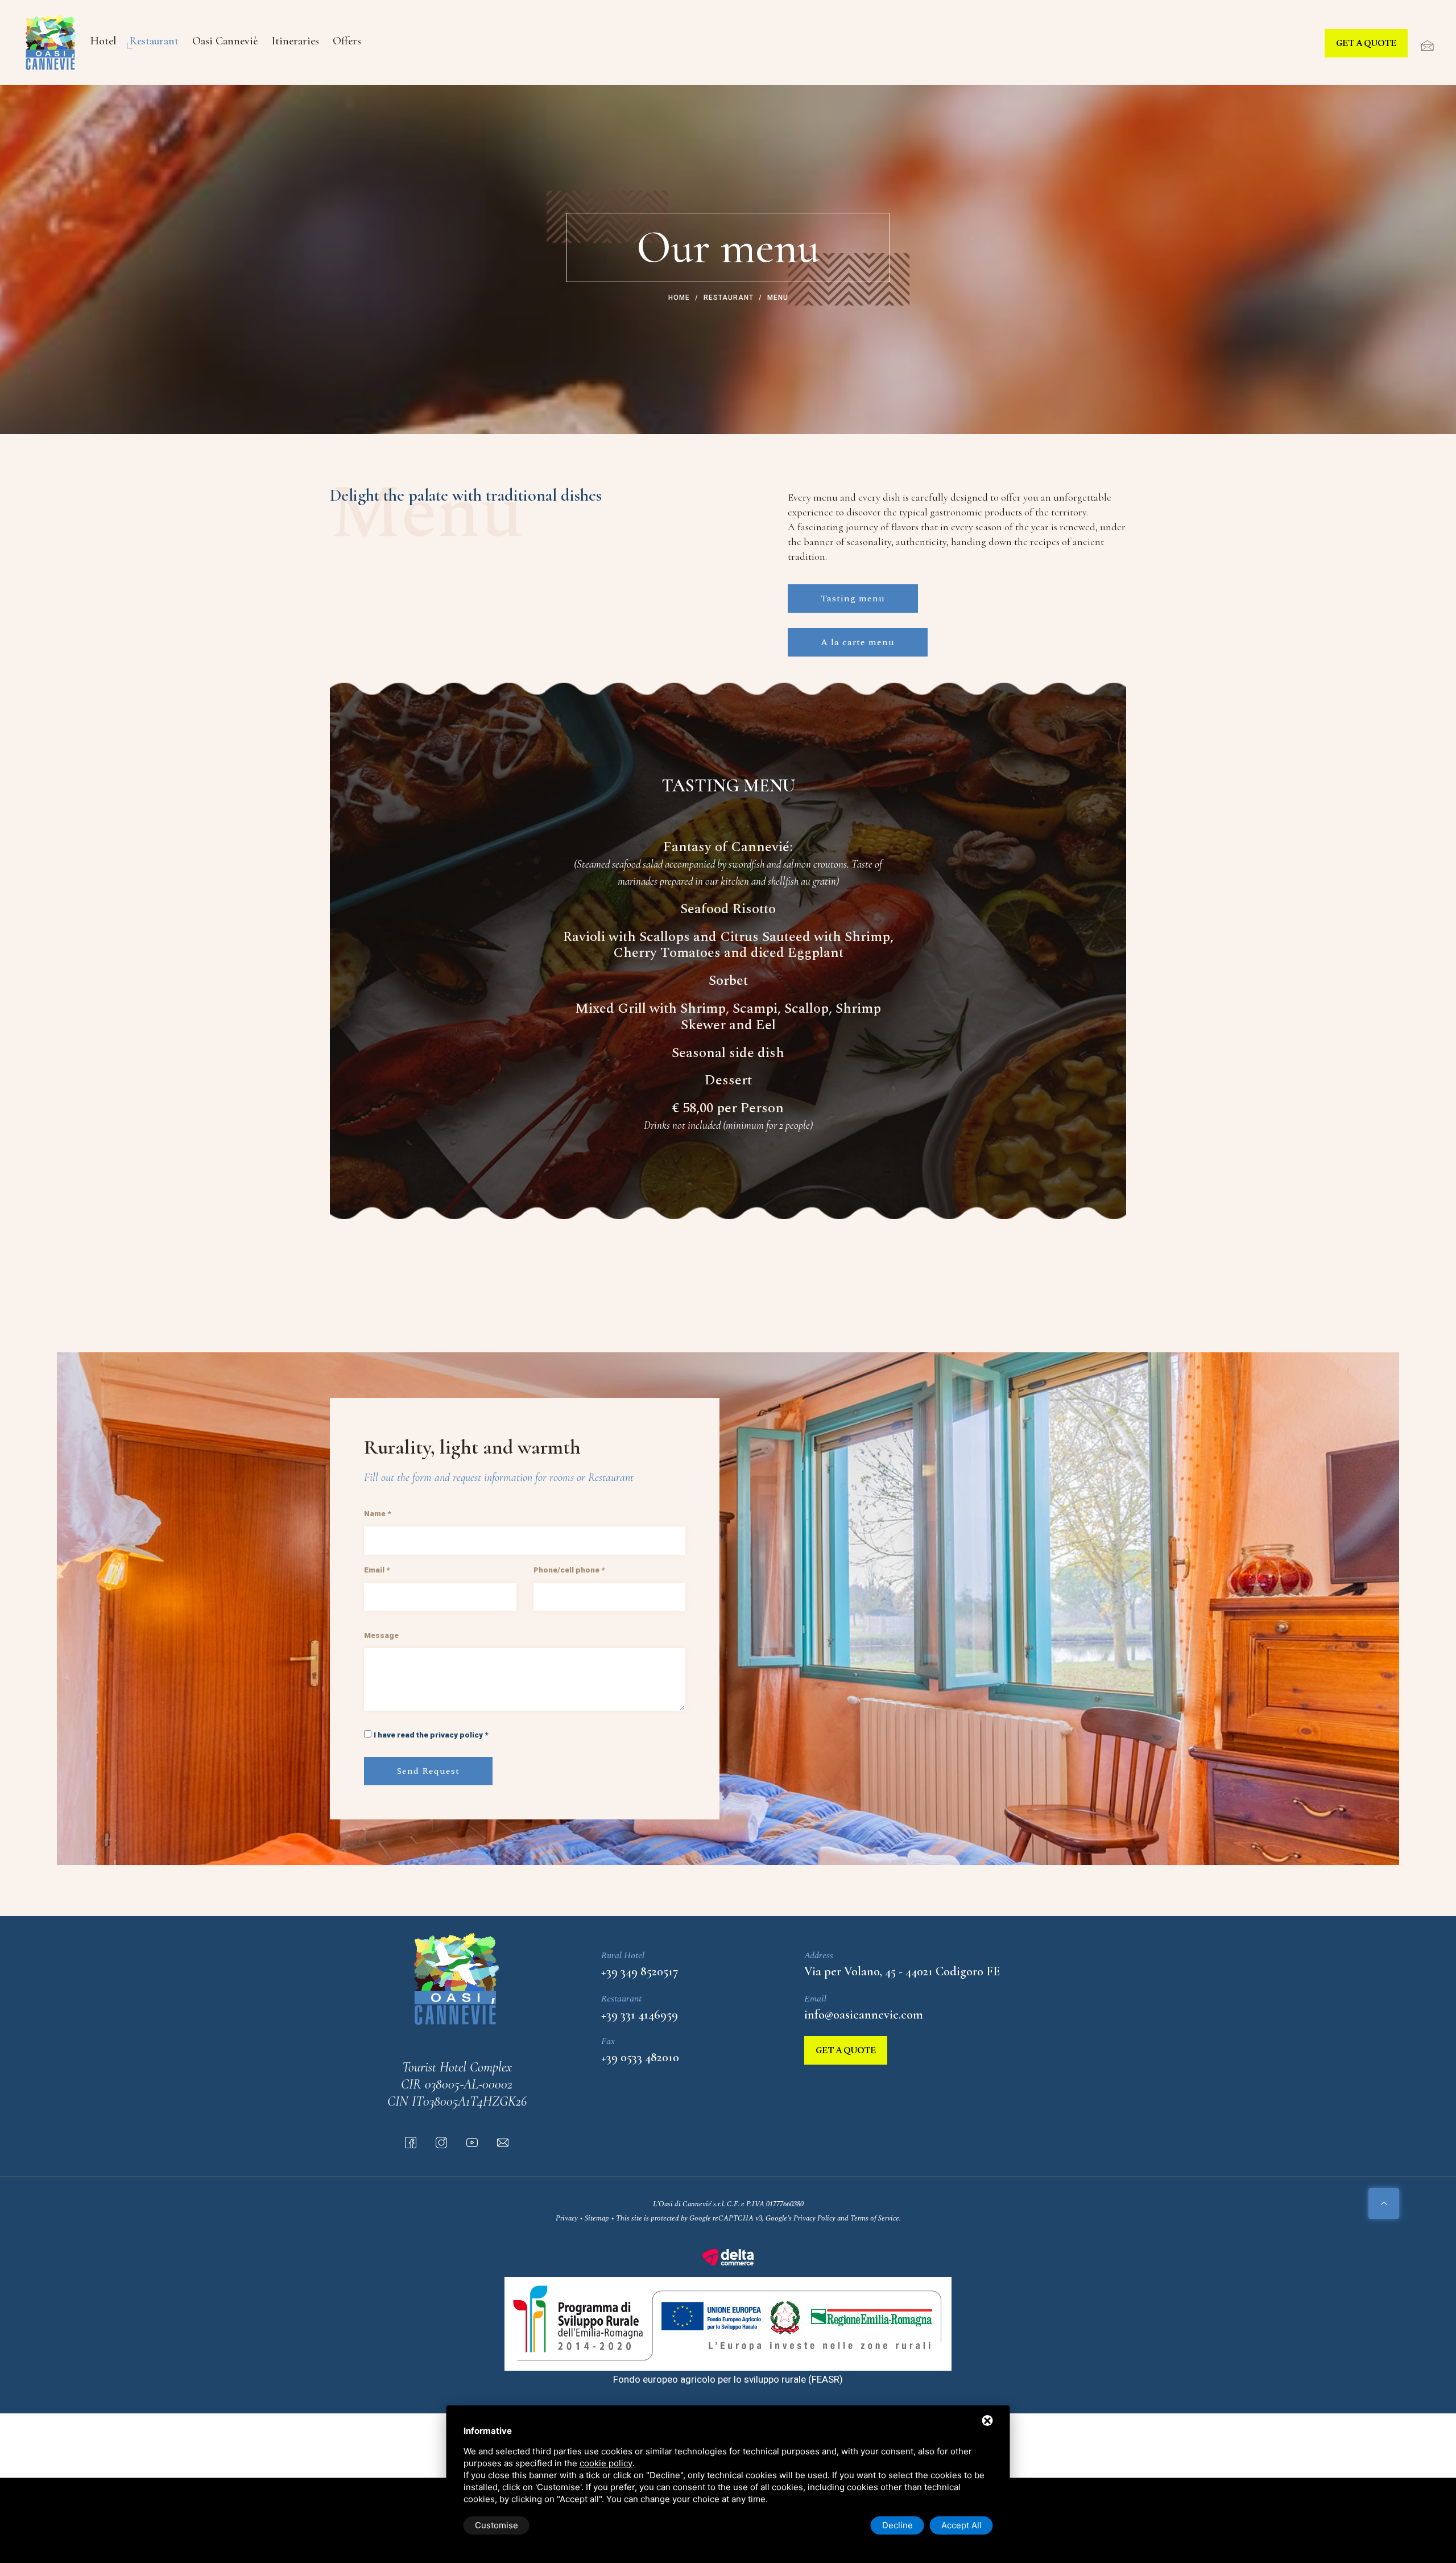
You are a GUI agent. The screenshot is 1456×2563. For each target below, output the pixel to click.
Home (679, 298)
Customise (497, 2525)
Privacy (567, 2218)
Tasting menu (853, 599)
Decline (897, 2525)
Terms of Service (875, 2218)
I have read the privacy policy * (431, 1735)
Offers (347, 41)
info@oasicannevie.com (864, 2015)
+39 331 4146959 (640, 2015)
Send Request (428, 1771)
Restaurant (154, 41)
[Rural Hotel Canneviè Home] (51, 42)
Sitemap (597, 2218)
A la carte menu (858, 642)
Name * (377, 1513)
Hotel (103, 41)
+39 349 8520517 (640, 1971)
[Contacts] (1422, 46)
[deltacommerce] (728, 2256)
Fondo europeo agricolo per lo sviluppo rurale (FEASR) (728, 2379)
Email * (377, 1570)
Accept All (961, 2525)
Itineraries (295, 41)
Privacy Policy (814, 2218)
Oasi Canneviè (225, 41)
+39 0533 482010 (640, 2057)
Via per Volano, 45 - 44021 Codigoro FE (902, 1971)
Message (381, 1635)
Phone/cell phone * (569, 1570)
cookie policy (606, 2463)
